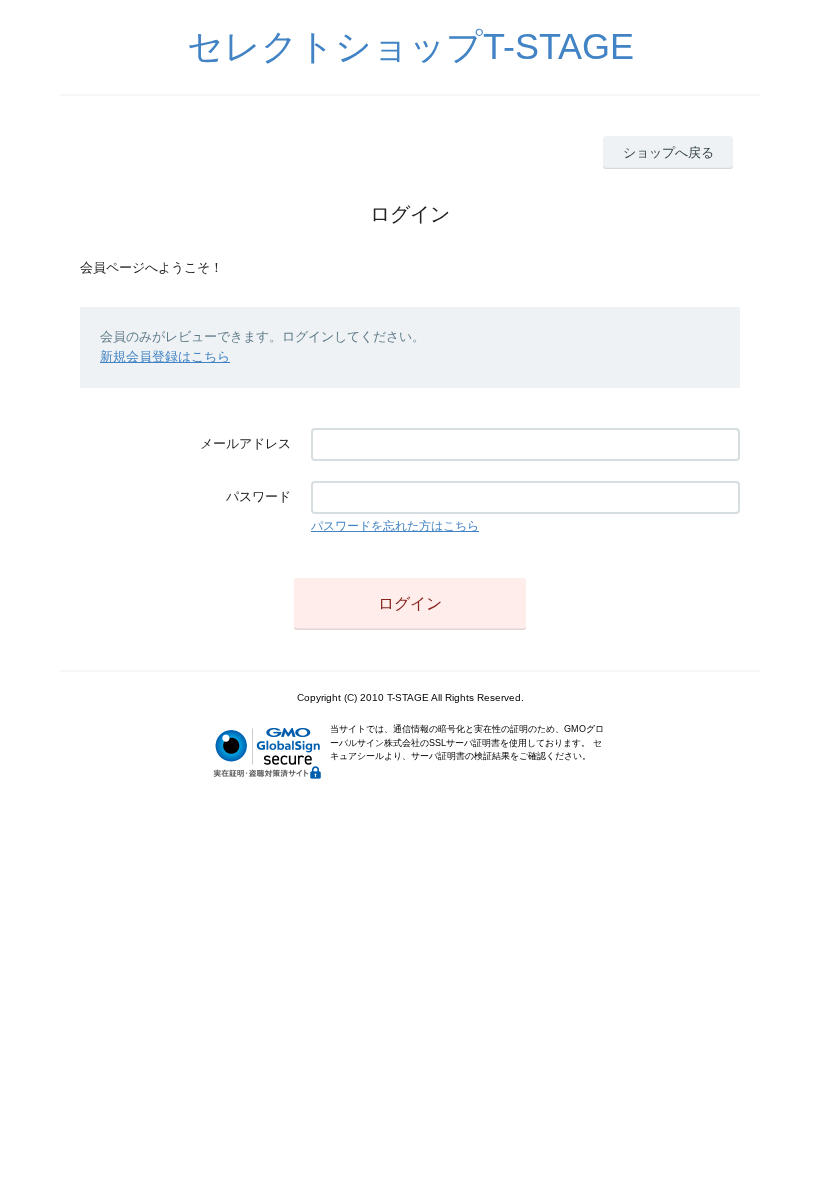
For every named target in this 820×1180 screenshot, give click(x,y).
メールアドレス (245, 443)
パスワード (258, 496)
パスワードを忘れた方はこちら (395, 526)
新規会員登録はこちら (165, 356)
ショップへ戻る (668, 152)
